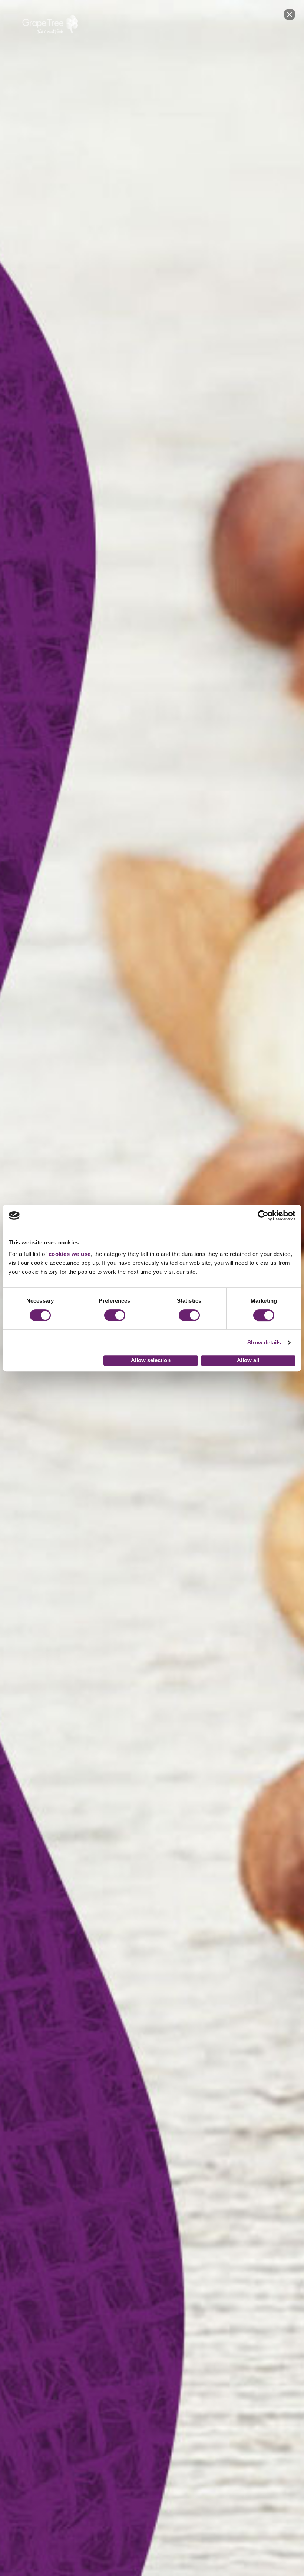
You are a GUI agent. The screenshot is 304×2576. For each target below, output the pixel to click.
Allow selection (151, 1360)
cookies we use (70, 1254)
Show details (264, 1342)
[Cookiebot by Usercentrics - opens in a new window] (263, 1216)
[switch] (115, 1315)
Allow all (248, 1360)
